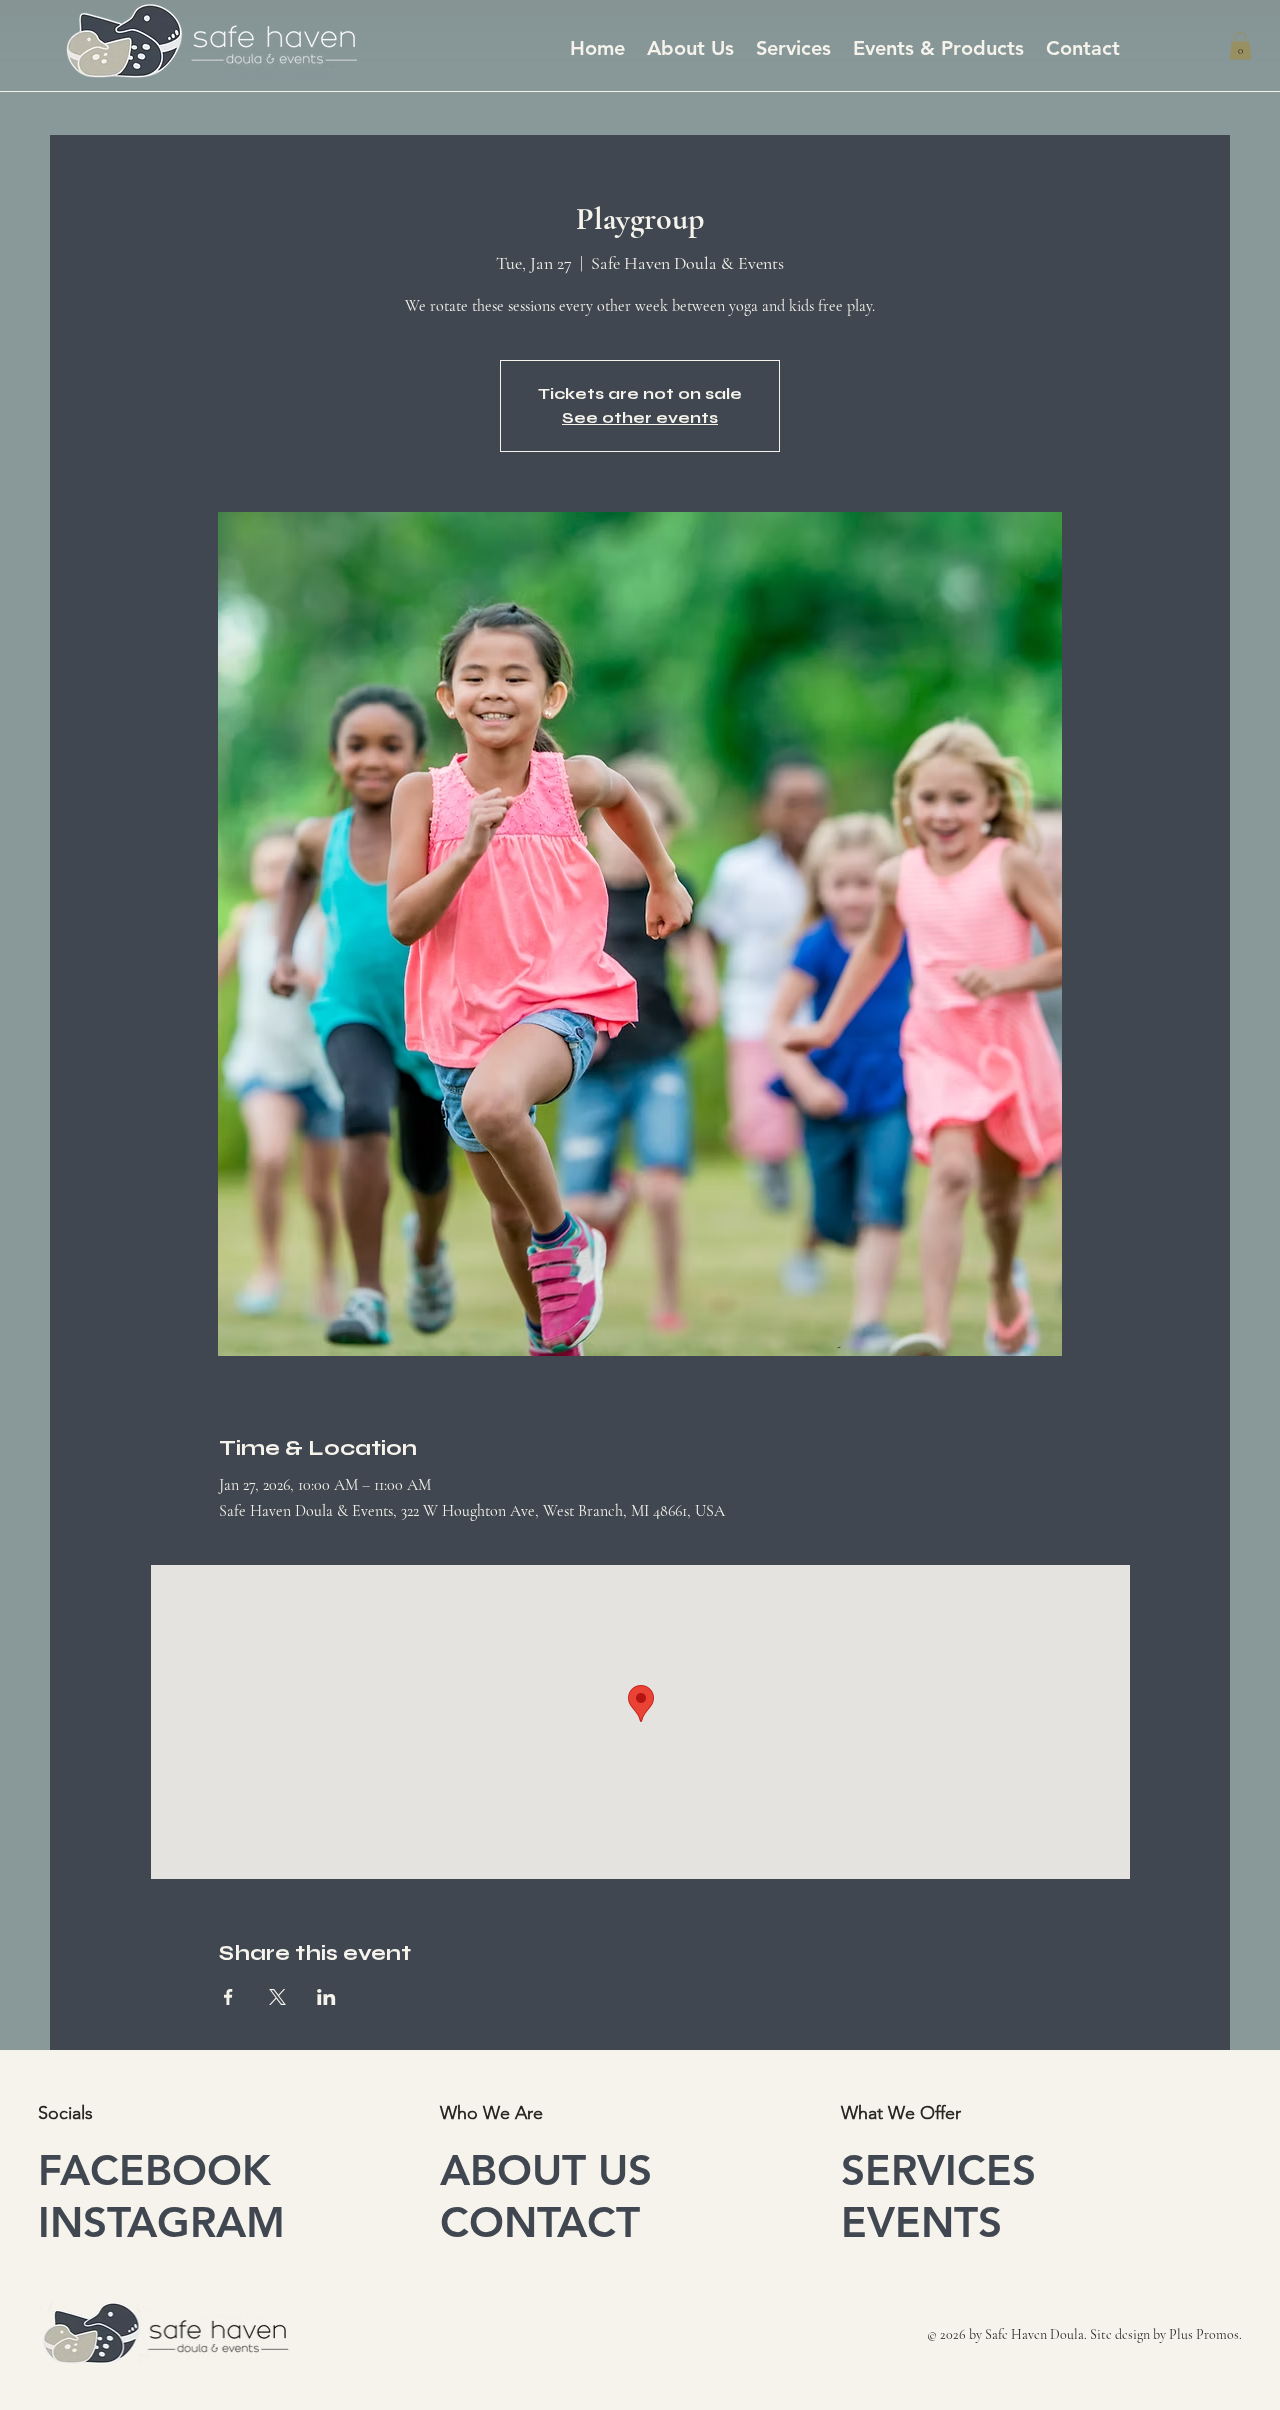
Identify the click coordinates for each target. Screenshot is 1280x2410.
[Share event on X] (277, 1997)
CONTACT (540, 2222)
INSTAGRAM (161, 2222)
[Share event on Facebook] (228, 1997)
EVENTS (921, 2222)
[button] (1240, 45)
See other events (640, 417)
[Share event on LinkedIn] (326, 1997)
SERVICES (938, 2170)
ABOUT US (546, 2170)
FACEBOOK (154, 2170)
